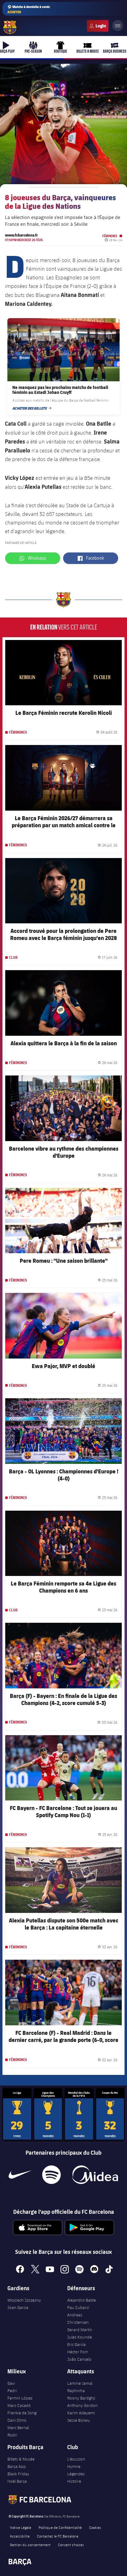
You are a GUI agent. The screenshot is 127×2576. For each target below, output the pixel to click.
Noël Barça (17, 2481)
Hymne (74, 2466)
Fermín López (20, 2398)
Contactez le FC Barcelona (58, 2536)
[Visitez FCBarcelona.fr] (10, 27)
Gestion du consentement (30, 2545)
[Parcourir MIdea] (95, 2175)
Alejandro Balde (82, 2300)
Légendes (76, 2474)
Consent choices (71, 2545)
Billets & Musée (21, 2459)
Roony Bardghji (81, 2398)
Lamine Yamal (80, 2383)
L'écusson (76, 2459)
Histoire (74, 2481)
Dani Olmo (17, 2420)
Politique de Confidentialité (60, 2527)
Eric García (76, 2344)
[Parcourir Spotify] (51, 2175)
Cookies (95, 2527)
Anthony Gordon (82, 2405)
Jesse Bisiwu (79, 2420)
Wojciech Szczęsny (24, 2300)
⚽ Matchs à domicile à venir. (29, 9)
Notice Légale (20, 2527)
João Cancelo (79, 2359)
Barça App (17, 2466)
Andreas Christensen (78, 2319)
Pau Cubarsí (78, 2307)
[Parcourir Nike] (20, 2175)
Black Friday (18, 2474)
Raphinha (76, 2391)
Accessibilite (20, 2536)
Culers (98, 26)
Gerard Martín (80, 2330)
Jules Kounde (80, 2337)
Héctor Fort (77, 2352)
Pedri (12, 2391)
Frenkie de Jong (22, 2413)
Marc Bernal (18, 2428)
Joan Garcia (18, 2307)
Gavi (11, 2383)
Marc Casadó (19, 2405)
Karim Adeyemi (81, 2413)
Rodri (12, 2435)
